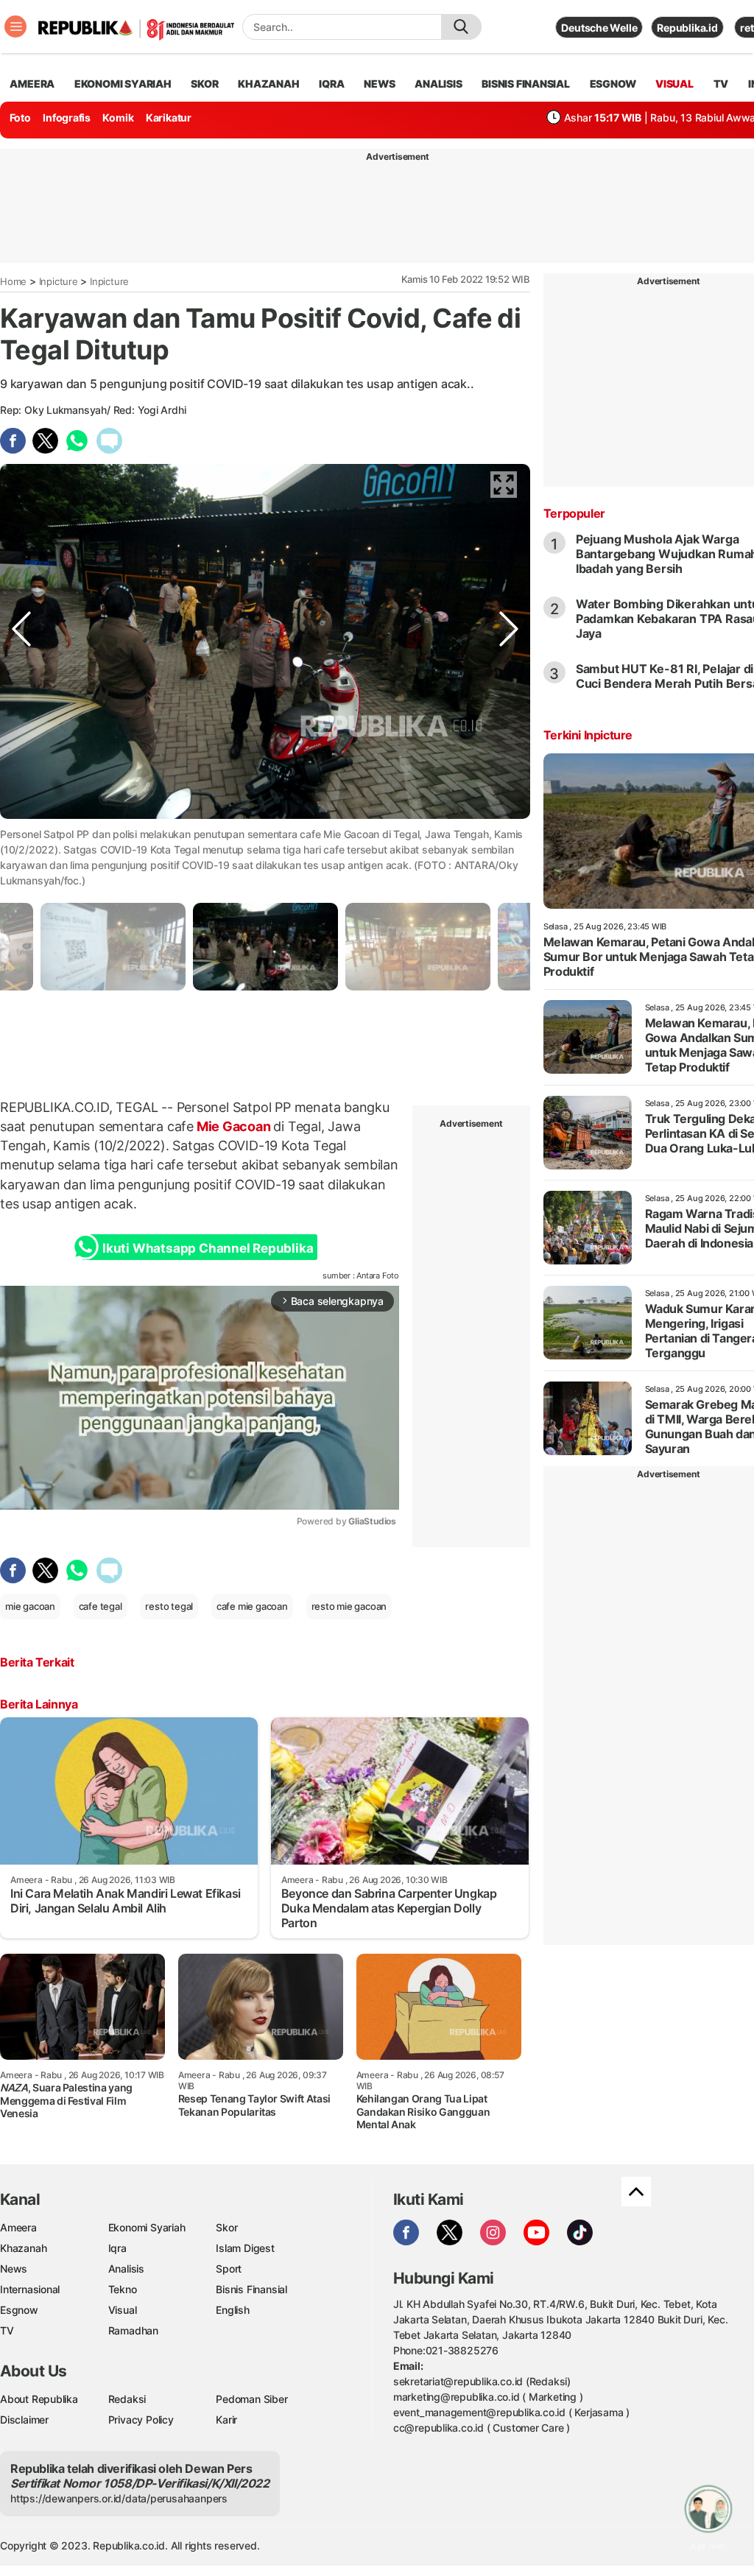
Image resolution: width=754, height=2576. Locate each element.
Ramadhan (133, 2330)
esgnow (613, 84)
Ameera (18, 2227)
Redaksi (127, 2399)
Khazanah (23, 2248)
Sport (229, 2269)
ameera (32, 84)
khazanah (268, 84)
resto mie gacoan (349, 1606)
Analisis (126, 2269)
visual (674, 84)
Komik (118, 117)
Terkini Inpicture (588, 735)
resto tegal (169, 1606)
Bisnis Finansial (526, 84)
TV (721, 84)
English (233, 2310)
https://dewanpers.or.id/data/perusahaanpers (119, 2498)
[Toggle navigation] (15, 27)
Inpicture (59, 281)
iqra (331, 84)
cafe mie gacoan (252, 1606)
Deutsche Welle (599, 28)
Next (509, 831)
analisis (438, 84)
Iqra (117, 2248)
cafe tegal (101, 1606)
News (14, 2269)
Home (13, 281)
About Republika (39, 2399)
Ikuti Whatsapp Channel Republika (208, 1248)
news (379, 84)
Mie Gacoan (233, 1126)
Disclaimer (24, 2420)
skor (204, 84)
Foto (20, 117)
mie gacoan (30, 1606)
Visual (123, 2310)
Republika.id (687, 28)
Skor (226, 2227)
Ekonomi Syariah (123, 84)
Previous (21, 831)
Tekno (123, 2289)
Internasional (30, 2289)
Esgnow (19, 2310)
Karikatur (169, 117)
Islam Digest (245, 2248)
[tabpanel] (265, 947)
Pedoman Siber (251, 2399)
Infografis (67, 117)
